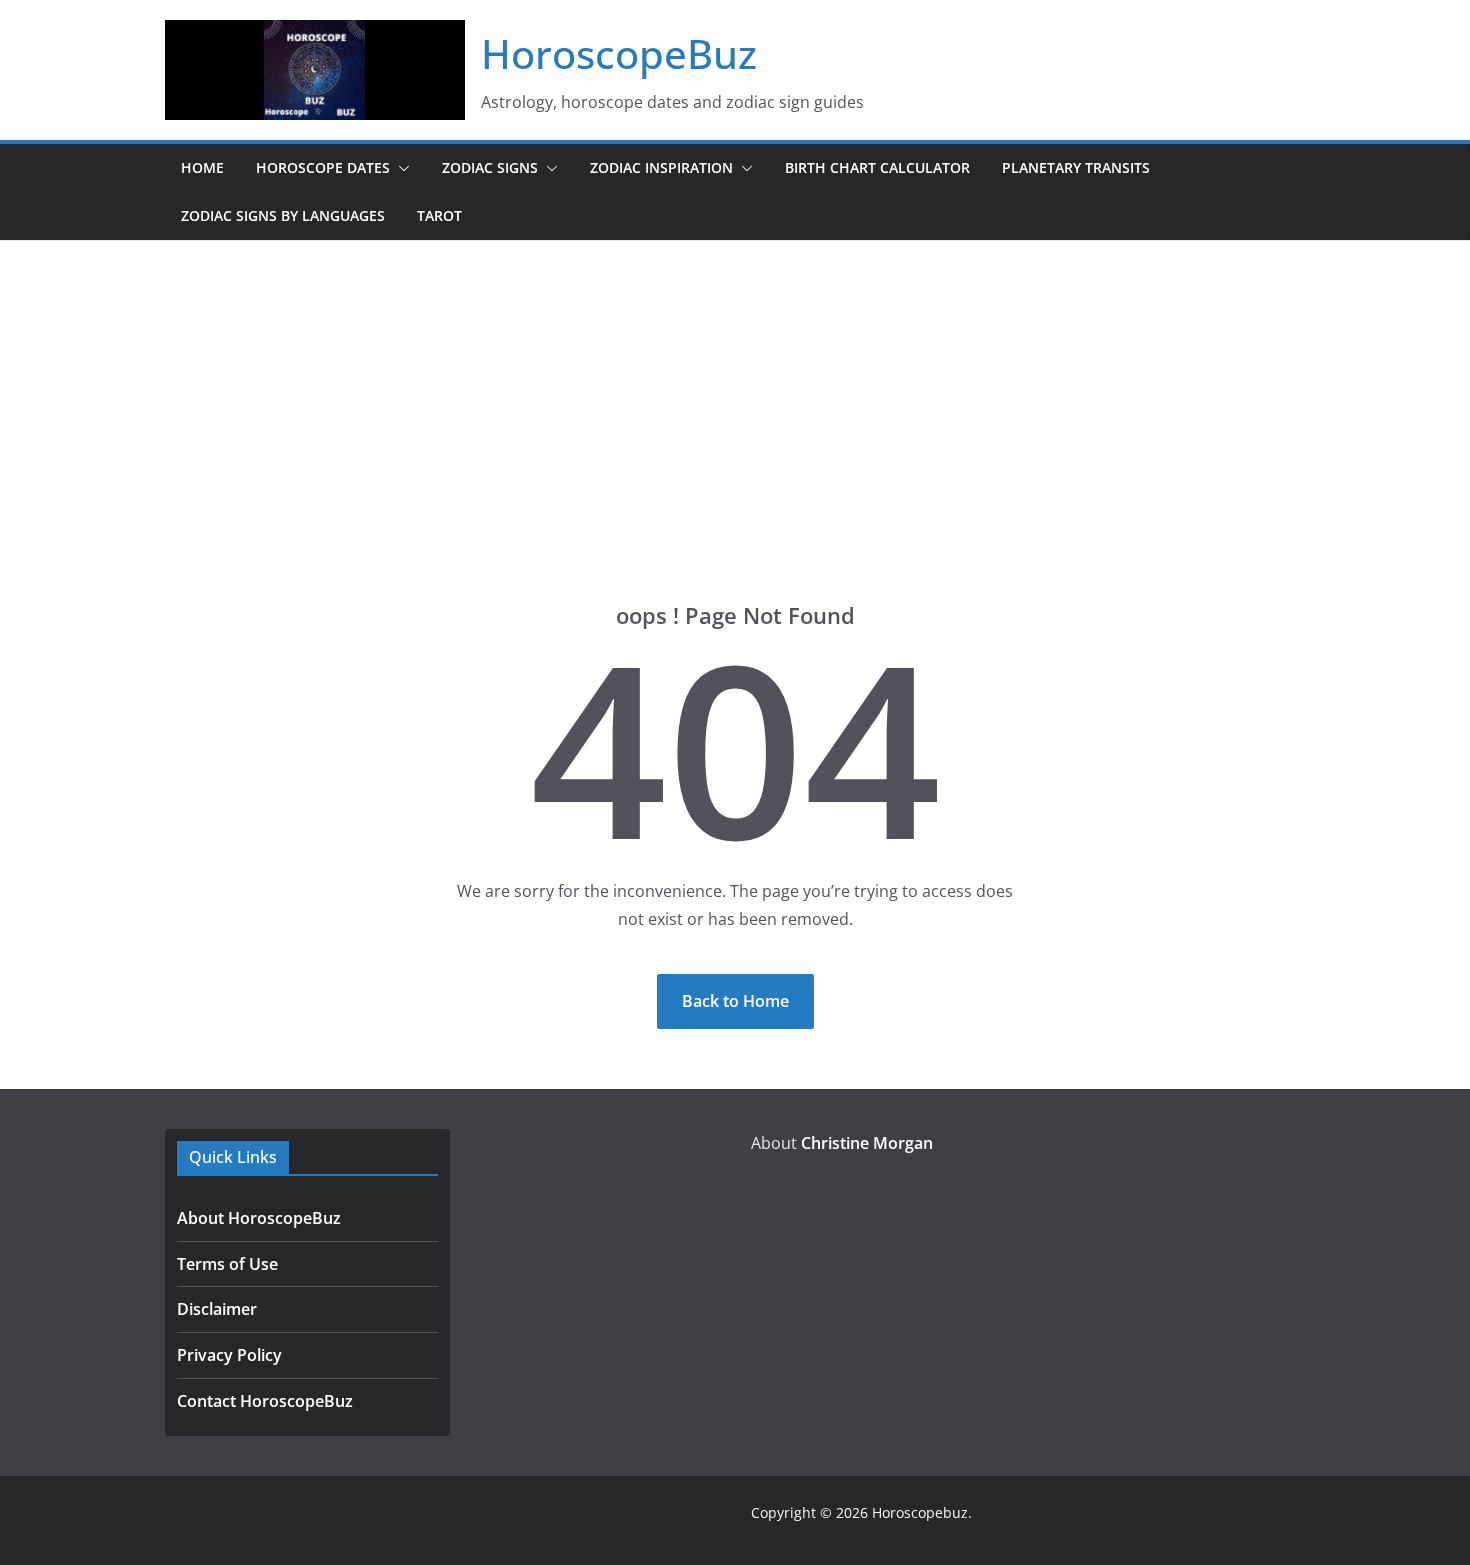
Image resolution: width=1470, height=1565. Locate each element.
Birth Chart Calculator (877, 167)
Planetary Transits (1076, 167)
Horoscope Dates (323, 167)
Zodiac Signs (490, 167)
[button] (400, 168)
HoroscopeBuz (619, 53)
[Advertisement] (735, 391)
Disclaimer (217, 1309)
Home (202, 167)
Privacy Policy (229, 1355)
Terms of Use (227, 1264)
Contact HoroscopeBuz (265, 1401)
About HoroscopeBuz (259, 1218)
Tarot (439, 215)
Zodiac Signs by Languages (283, 215)
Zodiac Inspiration (661, 167)
